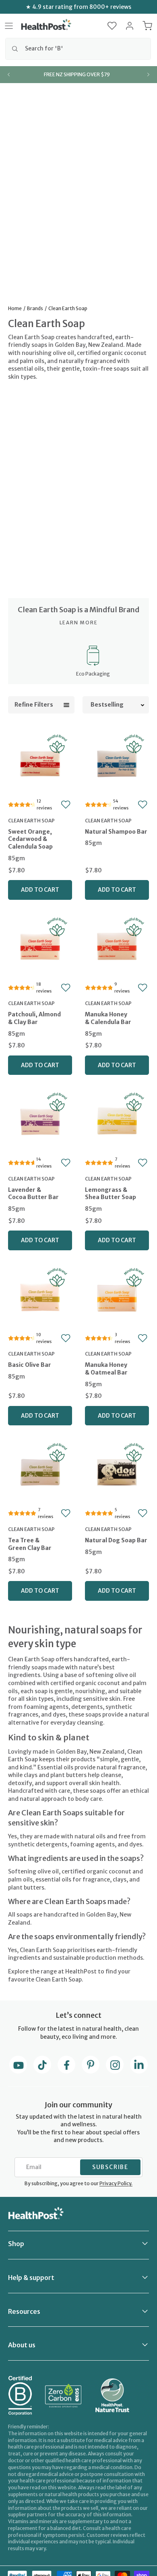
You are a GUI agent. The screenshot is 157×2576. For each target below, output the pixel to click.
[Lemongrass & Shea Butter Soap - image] (117, 1121)
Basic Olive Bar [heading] (30, 1365)
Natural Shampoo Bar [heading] (116, 832)
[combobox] (78, 49)
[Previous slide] (9, 75)
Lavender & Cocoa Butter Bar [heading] (33, 1194)
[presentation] (40, 846)
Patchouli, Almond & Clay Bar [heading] (34, 1018)
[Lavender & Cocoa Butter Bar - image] (40, 1121)
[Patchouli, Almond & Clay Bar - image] (40, 946)
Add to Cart (40, 890)
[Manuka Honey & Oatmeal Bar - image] (117, 1296)
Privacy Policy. (116, 2183)
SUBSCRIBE (110, 2167)
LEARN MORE (79, 623)
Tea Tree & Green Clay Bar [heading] (30, 1544)
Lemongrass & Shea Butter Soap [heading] (111, 1194)
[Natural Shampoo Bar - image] (117, 763)
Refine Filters (34, 705)
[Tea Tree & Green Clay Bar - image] (40, 1471)
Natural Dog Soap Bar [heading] (116, 1540)
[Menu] (9, 26)
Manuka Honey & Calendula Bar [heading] (108, 1018)
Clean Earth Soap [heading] (31, 821)
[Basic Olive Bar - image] (40, 1296)
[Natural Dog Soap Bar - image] (117, 1471)
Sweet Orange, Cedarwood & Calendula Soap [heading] (30, 839)
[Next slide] (148, 75)
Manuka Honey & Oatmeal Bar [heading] (106, 1369)
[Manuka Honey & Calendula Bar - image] (117, 946)
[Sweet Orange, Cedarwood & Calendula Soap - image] (40, 763)
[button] (112, 26)
